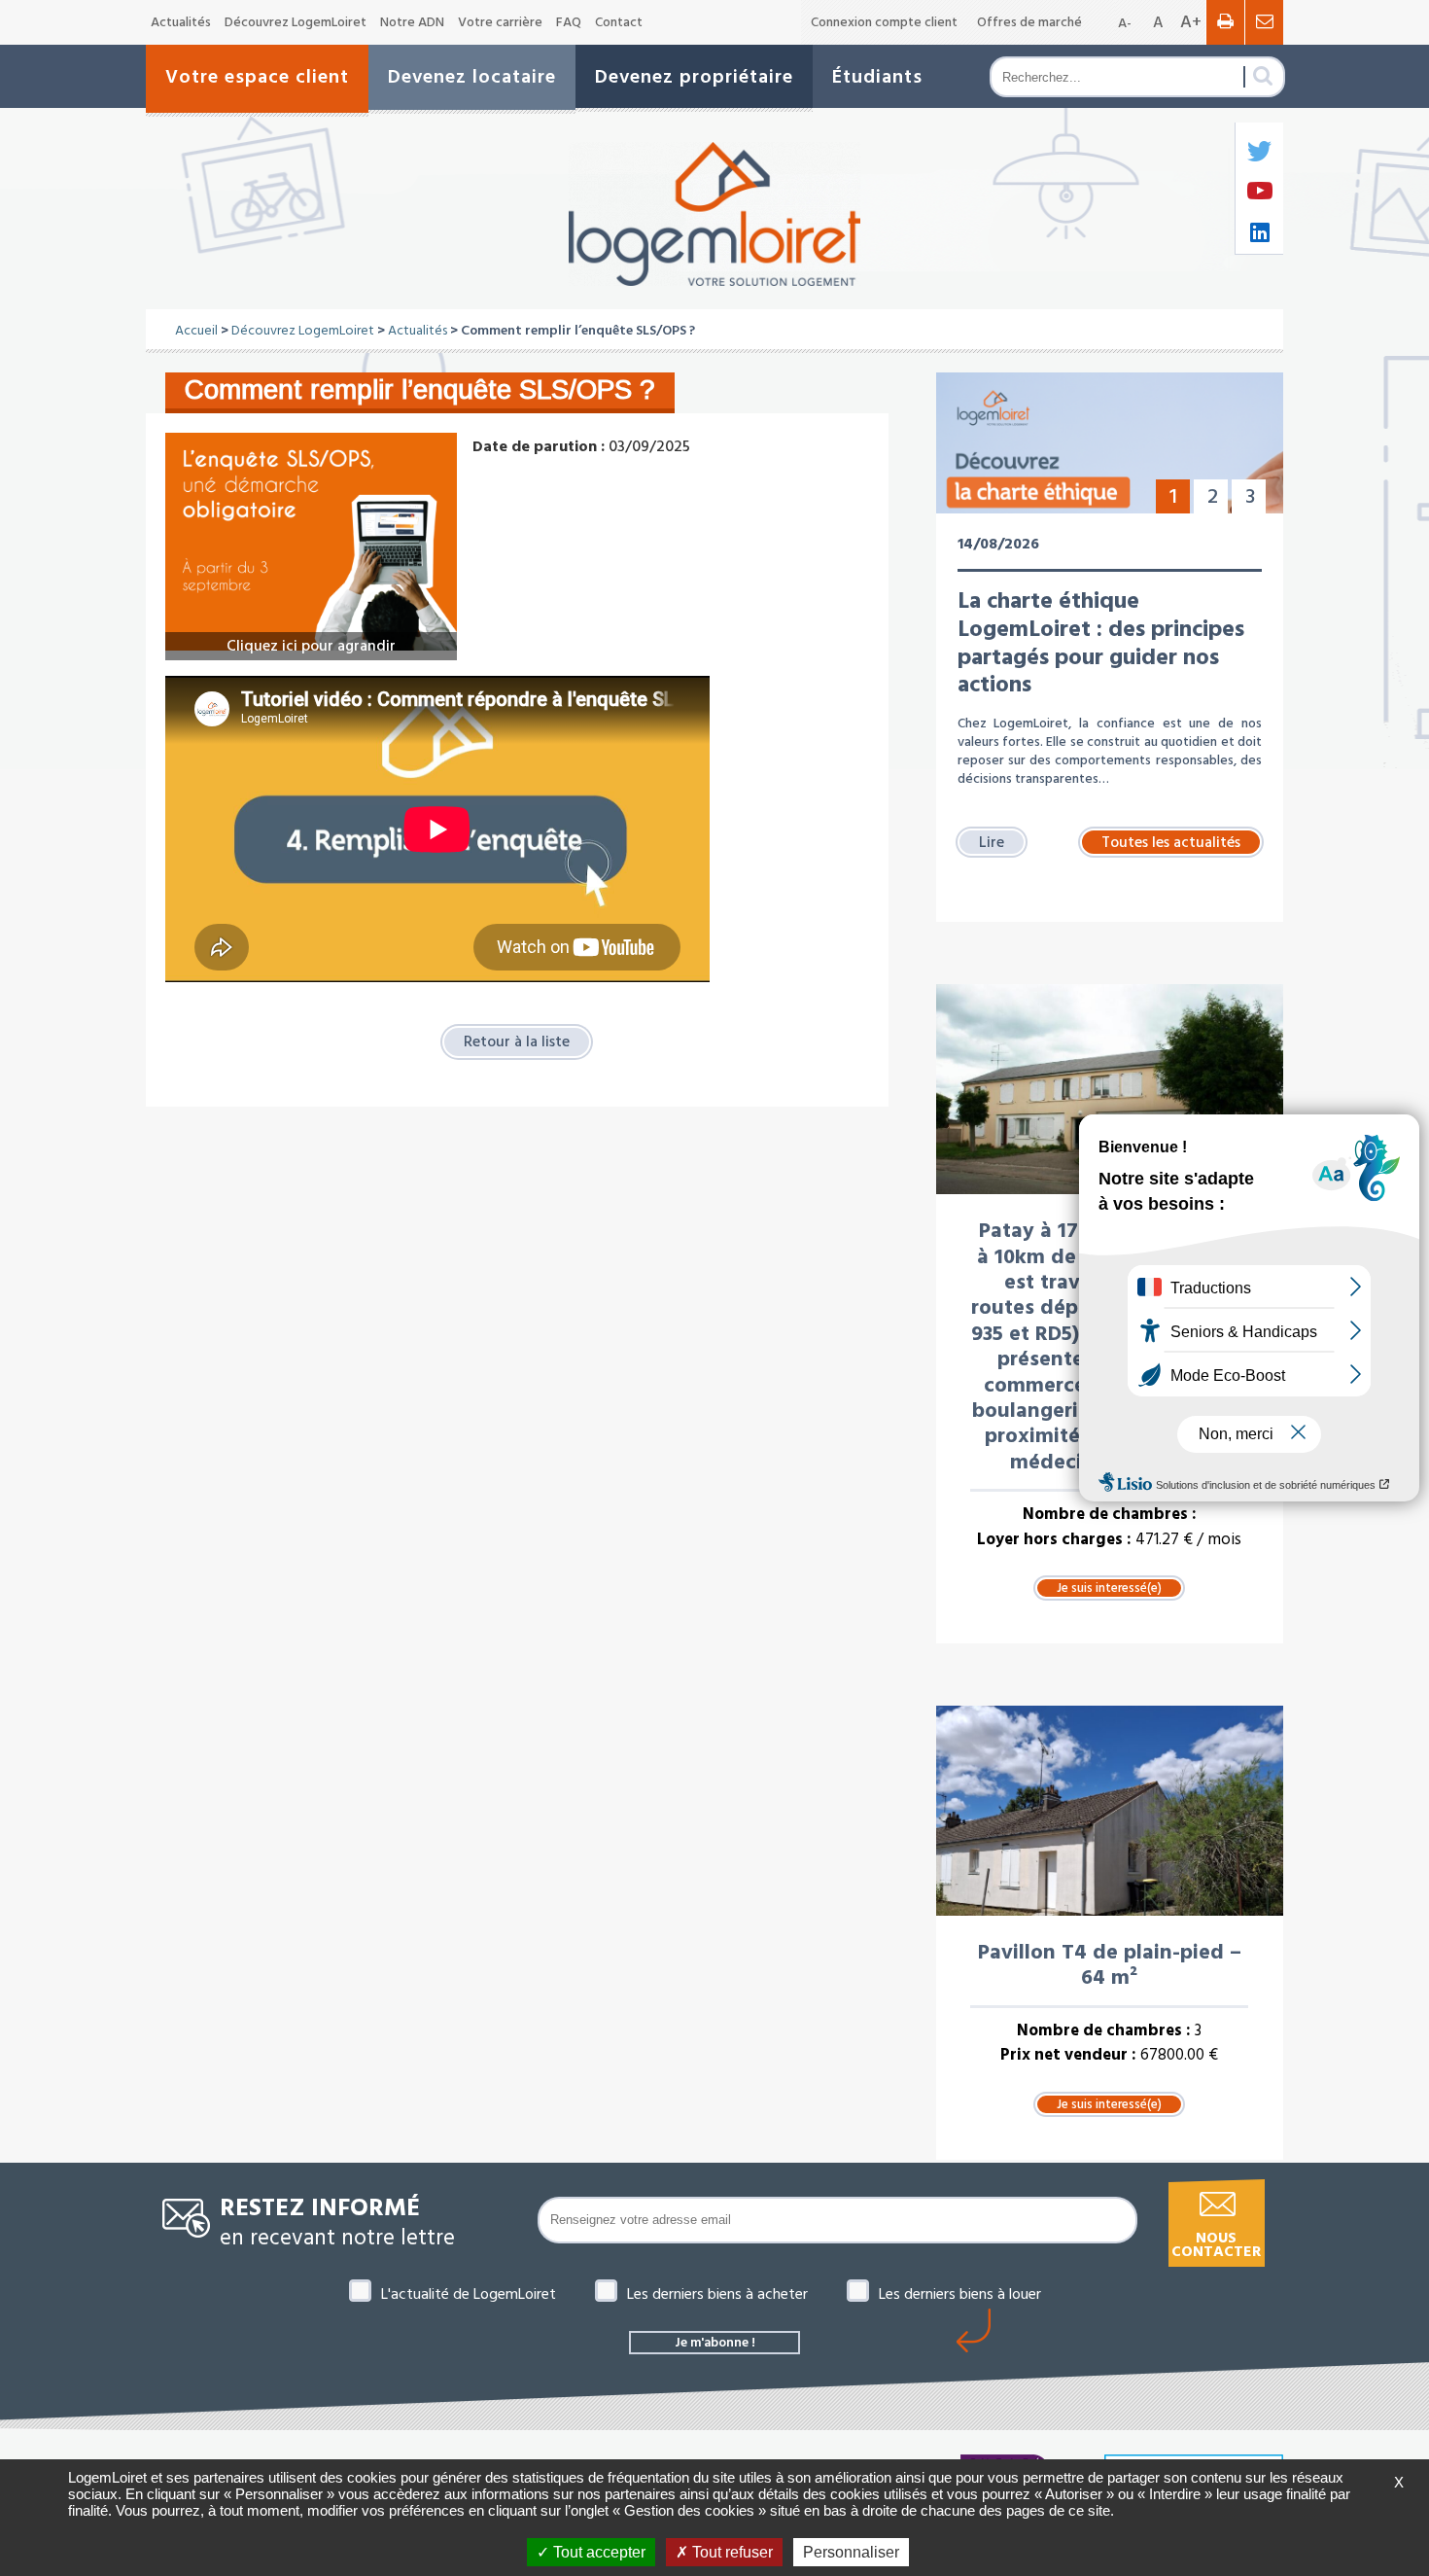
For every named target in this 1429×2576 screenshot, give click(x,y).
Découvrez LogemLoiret (296, 22)
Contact (619, 22)
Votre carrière (500, 22)
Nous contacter (1216, 2245)
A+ (1191, 22)
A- (1125, 23)
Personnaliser (851, 2552)
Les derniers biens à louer (960, 2294)
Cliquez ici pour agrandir (311, 646)
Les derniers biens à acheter (717, 2294)
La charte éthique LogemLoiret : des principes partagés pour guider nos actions (1101, 643)
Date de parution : (539, 446)
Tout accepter (597, 2552)
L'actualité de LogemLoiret (469, 2294)
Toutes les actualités (1171, 842)
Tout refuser (731, 2552)
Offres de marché (1029, 22)
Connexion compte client (884, 22)
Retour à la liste (517, 1041)
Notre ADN (412, 22)
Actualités (181, 22)
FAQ (569, 22)
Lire (992, 842)
